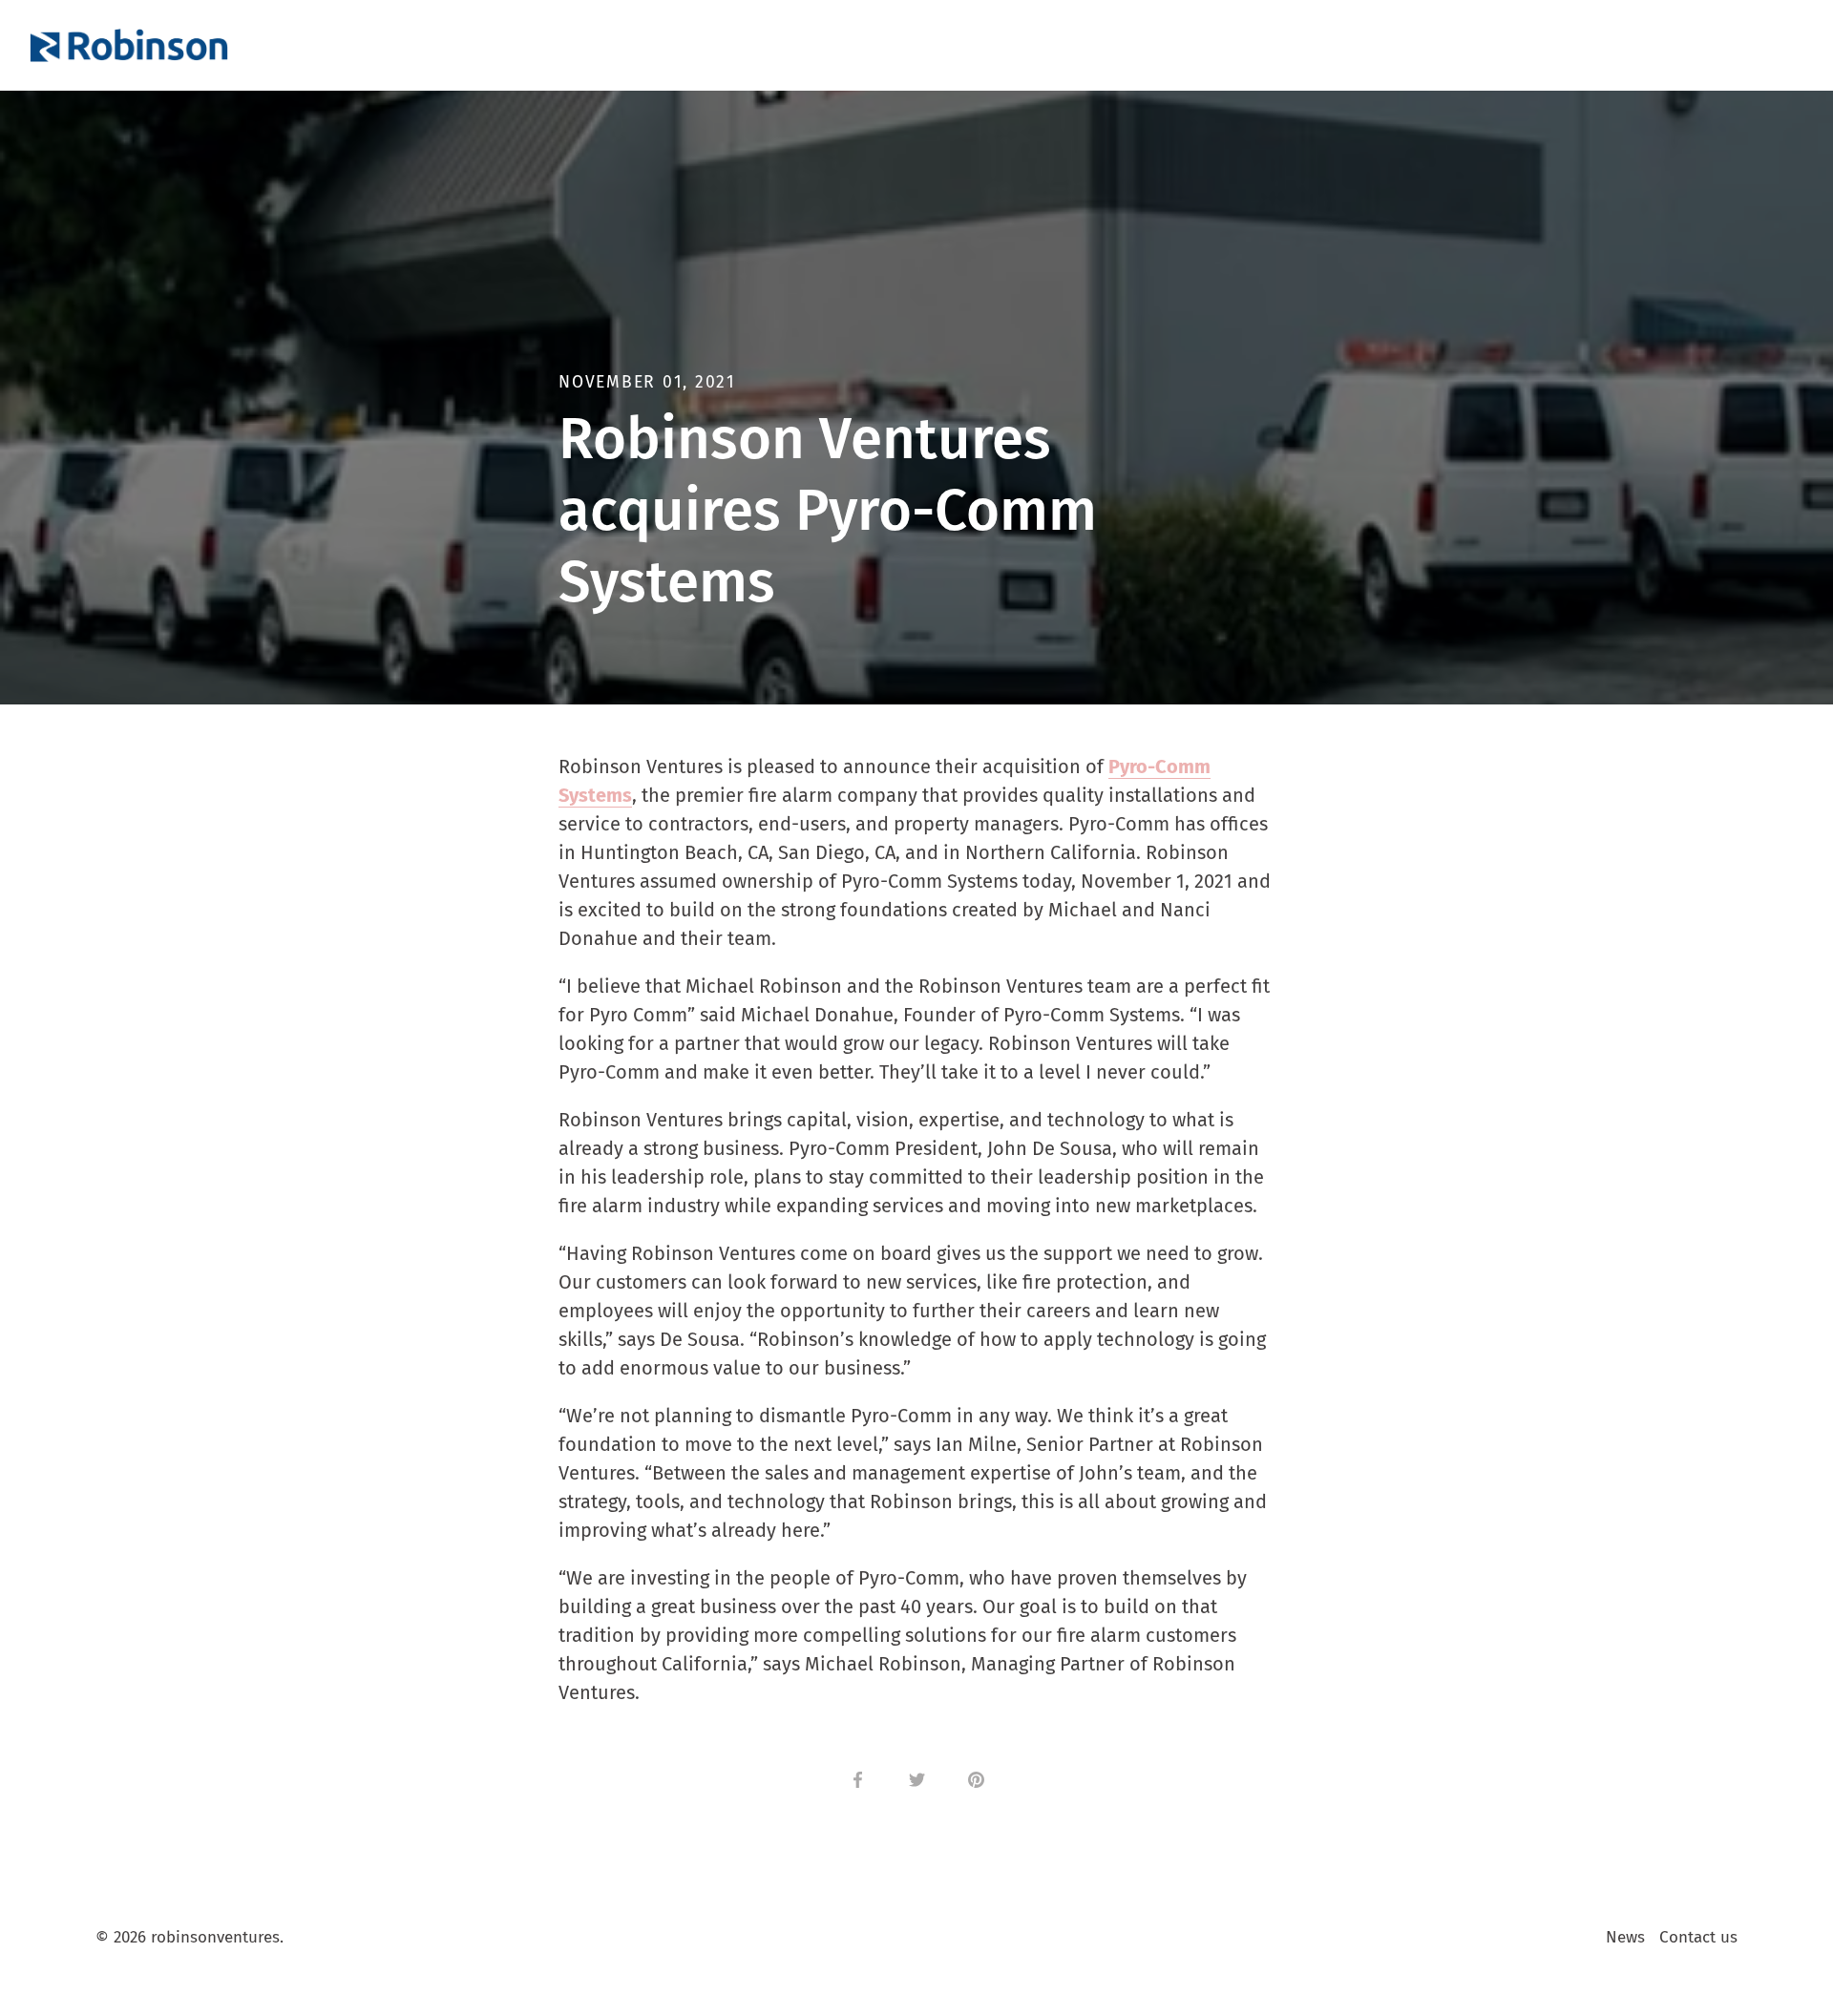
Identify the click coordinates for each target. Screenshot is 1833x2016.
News (1625, 1937)
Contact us (1698, 1937)
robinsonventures (215, 1937)
